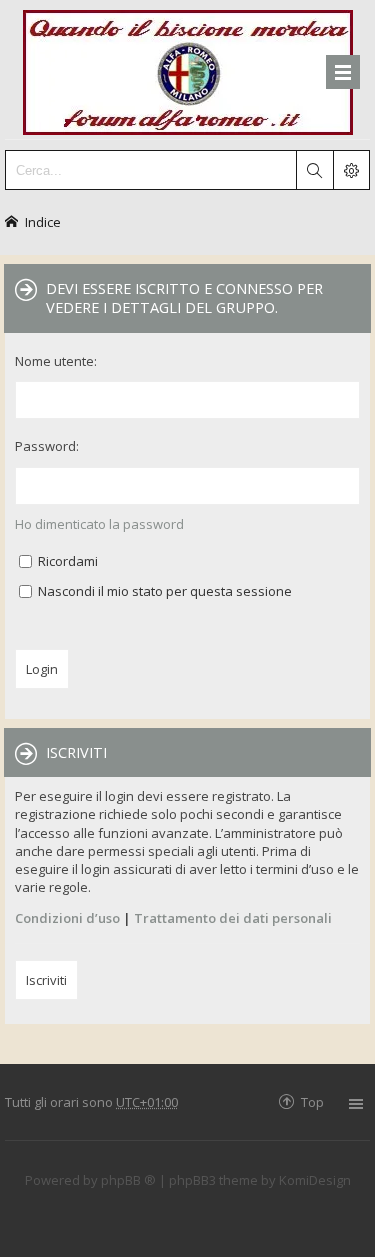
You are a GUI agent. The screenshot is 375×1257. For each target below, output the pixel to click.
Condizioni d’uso (67, 918)
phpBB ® (128, 1180)
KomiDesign (315, 1180)
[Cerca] (314, 170)
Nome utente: (56, 361)
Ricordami (66, 561)
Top (312, 1101)
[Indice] (188, 69)
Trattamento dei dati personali (233, 918)
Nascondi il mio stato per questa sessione (163, 591)
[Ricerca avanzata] (351, 170)
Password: (47, 446)
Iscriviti (46, 980)
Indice (43, 221)
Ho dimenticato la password (99, 524)
